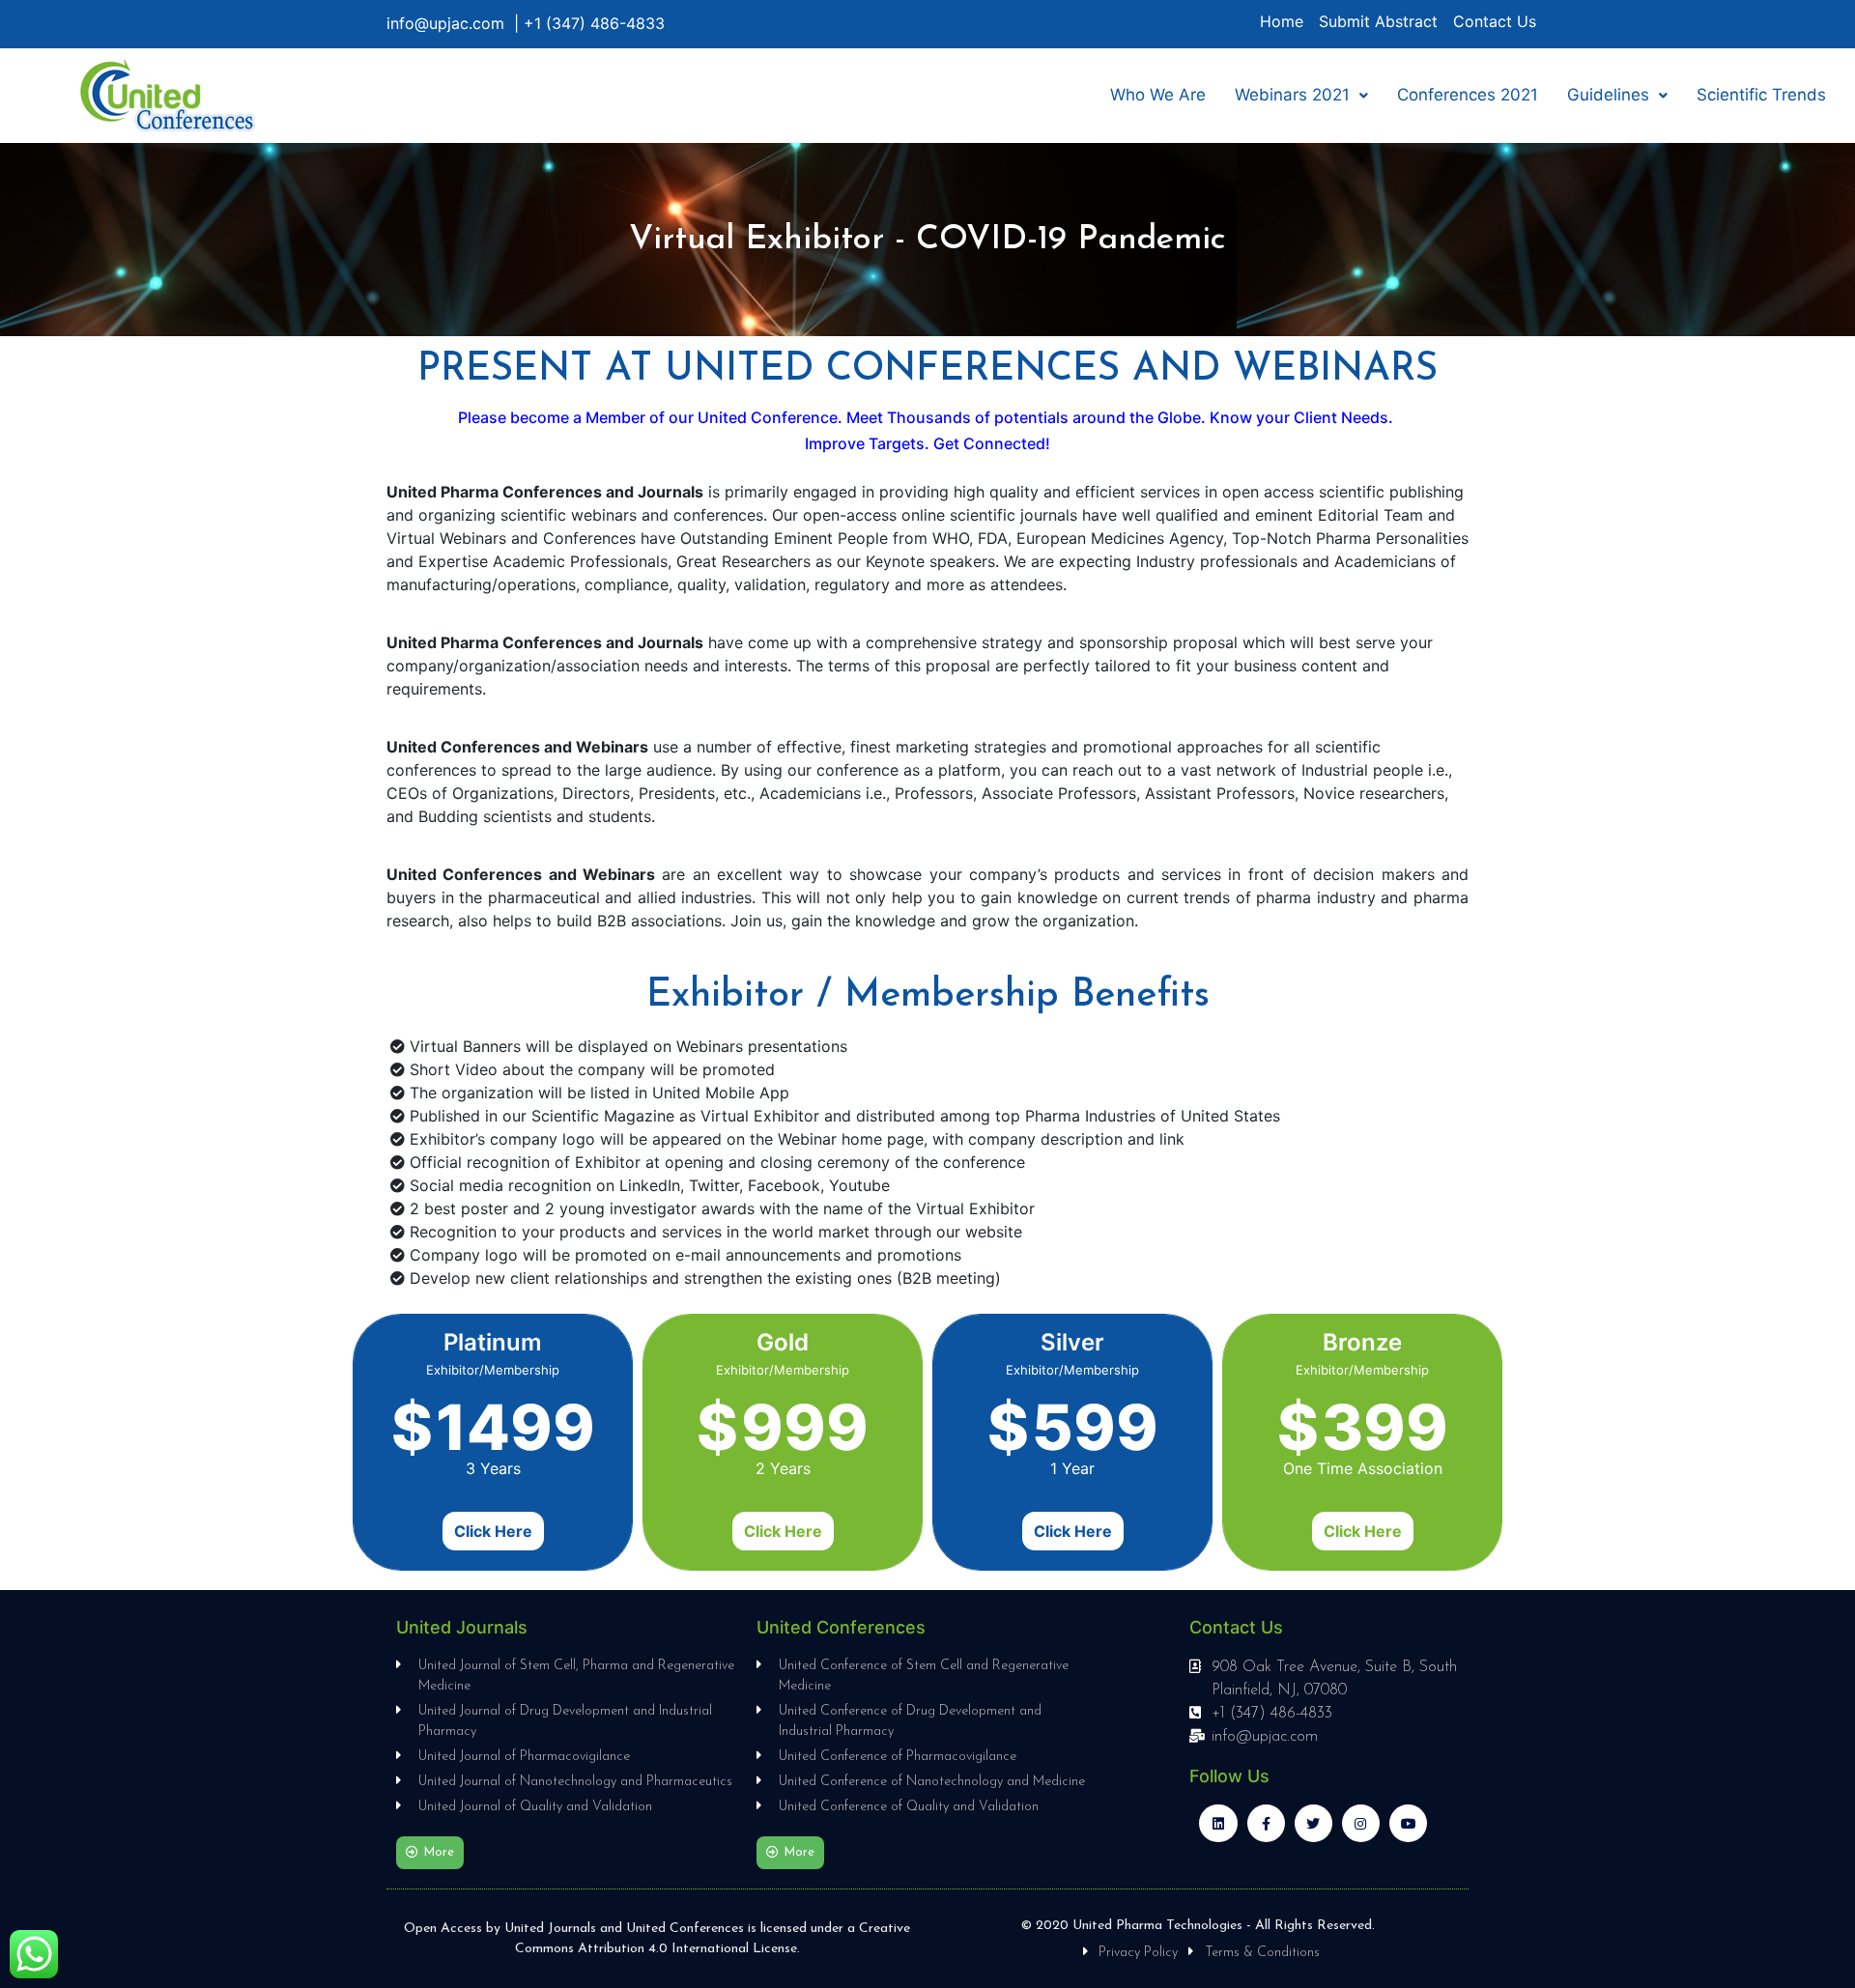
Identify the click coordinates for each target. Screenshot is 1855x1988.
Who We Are (1158, 95)
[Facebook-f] (1266, 1823)
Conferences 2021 (1468, 95)
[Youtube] (1408, 1823)
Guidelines (1608, 95)
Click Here (493, 1531)
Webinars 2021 (1292, 95)
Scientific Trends (1761, 95)
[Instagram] (1361, 1823)
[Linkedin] (1218, 1823)
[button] (430, 1853)
